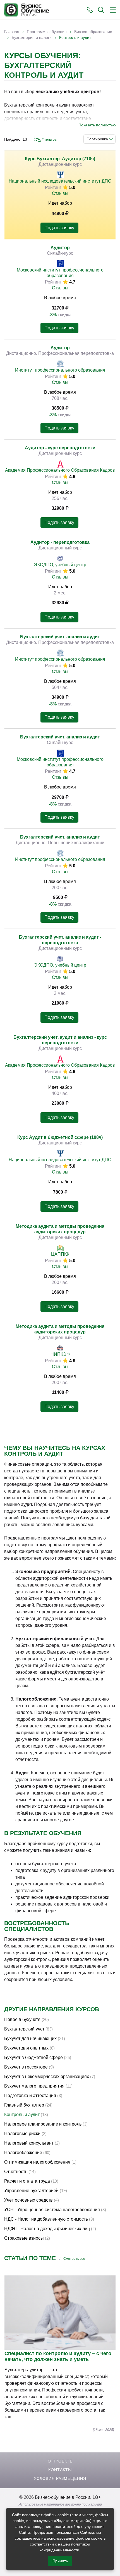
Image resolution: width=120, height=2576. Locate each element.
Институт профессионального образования (60, 370)
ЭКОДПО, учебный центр (60, 565)
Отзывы (60, 193)
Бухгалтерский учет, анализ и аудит (60, 637)
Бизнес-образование (93, 32)
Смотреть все (74, 2259)
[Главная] (27, 10)
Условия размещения (60, 2478)
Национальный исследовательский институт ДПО (60, 181)
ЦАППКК (60, 1254)
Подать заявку (59, 228)
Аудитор (60, 248)
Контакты (60, 2470)
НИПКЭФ (60, 1354)
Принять (60, 2561)
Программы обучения (47, 32)
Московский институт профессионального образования (60, 273)
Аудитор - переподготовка (60, 542)
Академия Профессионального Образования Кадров (60, 470)
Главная (12, 32)
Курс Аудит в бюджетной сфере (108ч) (60, 1137)
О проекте (60, 2461)
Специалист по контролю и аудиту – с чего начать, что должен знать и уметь (58, 2356)
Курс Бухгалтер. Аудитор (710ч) (60, 159)
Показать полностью (97, 125)
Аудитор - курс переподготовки (60, 448)
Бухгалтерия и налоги (32, 37)
